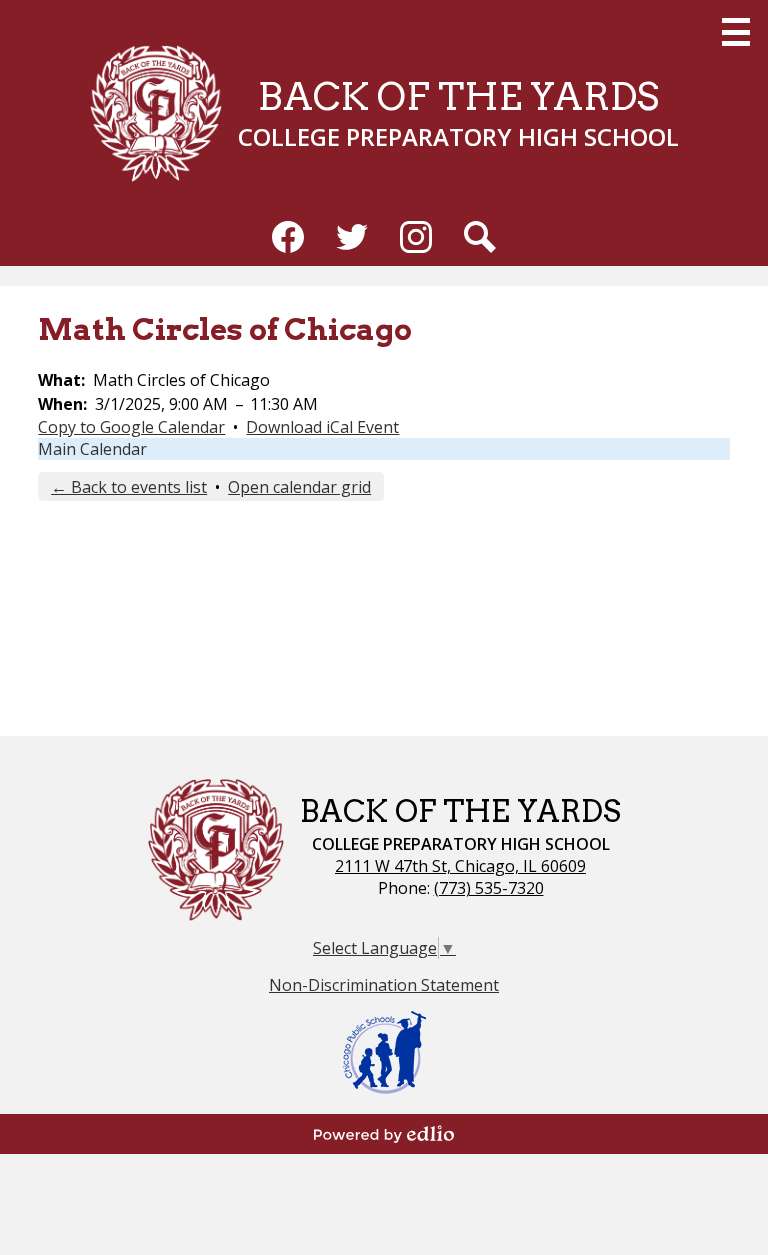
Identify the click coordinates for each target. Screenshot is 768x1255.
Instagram (416, 237)
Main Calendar (92, 449)
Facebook (288, 237)
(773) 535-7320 (489, 888)
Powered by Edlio (384, 1134)
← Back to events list (129, 487)
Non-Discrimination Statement (384, 985)
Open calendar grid (299, 487)
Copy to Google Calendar (131, 427)
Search (480, 237)
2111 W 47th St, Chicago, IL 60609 (460, 866)
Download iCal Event (322, 427)
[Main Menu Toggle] (736, 32)
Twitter (352, 237)
